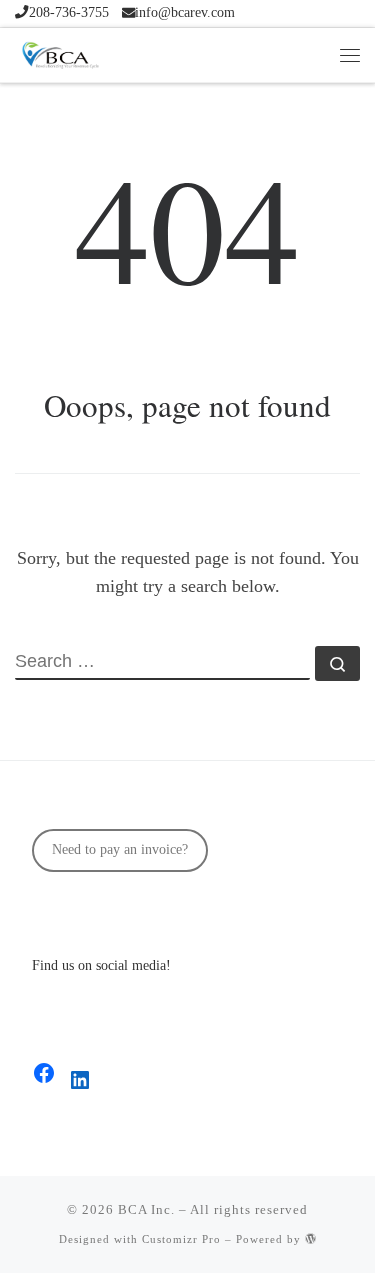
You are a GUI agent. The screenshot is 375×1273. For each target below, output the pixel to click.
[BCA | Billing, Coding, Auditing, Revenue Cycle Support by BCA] (60, 52)
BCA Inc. (146, 1209)
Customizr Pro (181, 1239)
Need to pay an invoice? (120, 849)
